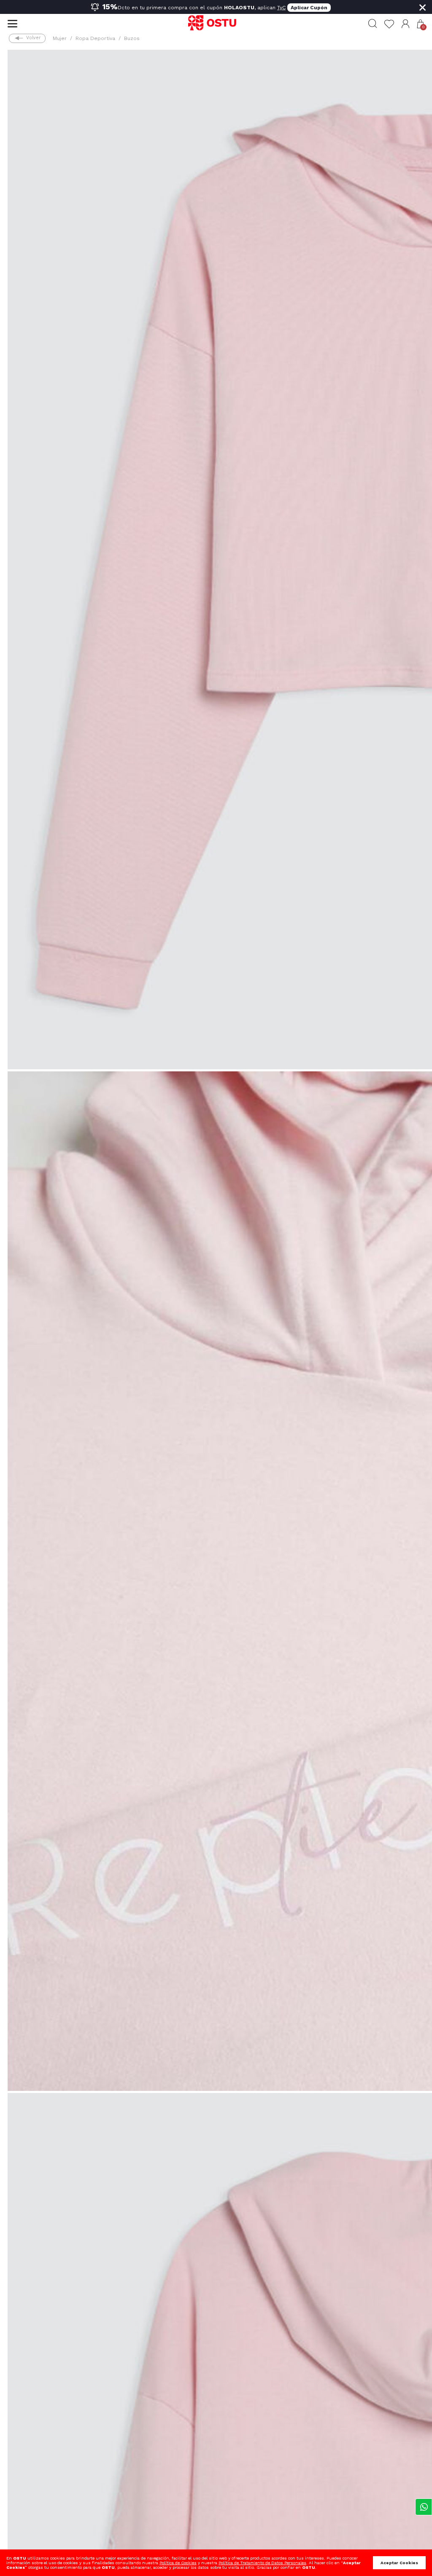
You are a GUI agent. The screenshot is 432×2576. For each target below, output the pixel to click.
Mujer (60, 38)
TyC (281, 8)
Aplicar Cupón (309, 8)
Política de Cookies (178, 2563)
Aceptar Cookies (399, 2563)
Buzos (132, 38)
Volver (33, 38)
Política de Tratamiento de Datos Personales (262, 2563)
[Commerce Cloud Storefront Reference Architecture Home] (216, 24)
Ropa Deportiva (95, 38)
